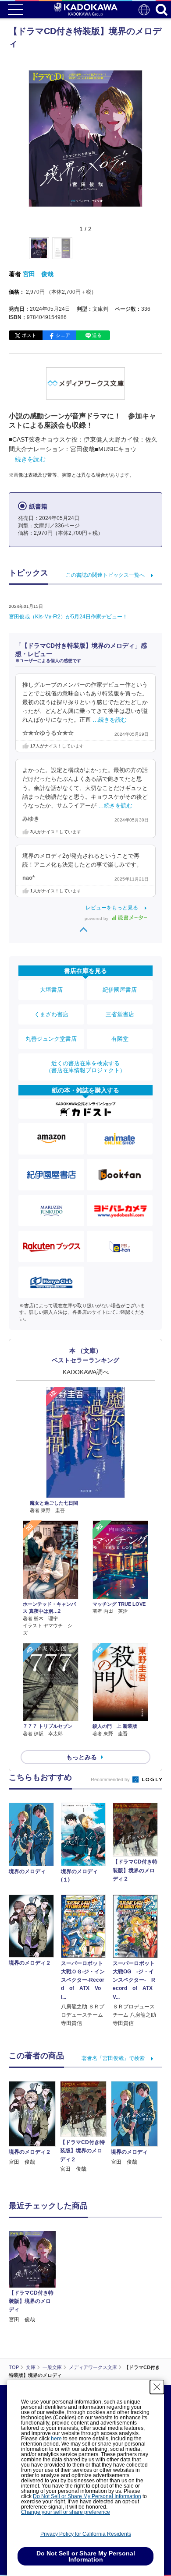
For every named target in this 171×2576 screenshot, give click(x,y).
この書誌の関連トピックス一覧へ (105, 575)
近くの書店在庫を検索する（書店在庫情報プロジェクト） (85, 1067)
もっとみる (82, 1757)
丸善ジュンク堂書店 (51, 1039)
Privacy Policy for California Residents (86, 2534)
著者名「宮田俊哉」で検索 (113, 2058)
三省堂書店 (120, 1014)
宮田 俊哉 (38, 274)
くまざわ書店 (51, 1014)
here (56, 2439)
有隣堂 (120, 1039)
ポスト (29, 335)
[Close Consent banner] (157, 2387)
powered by (97, 918)
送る (97, 335)
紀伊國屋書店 (120, 990)
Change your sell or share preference (66, 2512)
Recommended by (111, 1779)
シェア (63, 335)
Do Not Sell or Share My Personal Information (87, 2496)
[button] (148, 253)
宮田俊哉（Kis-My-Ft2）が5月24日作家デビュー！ (68, 617)
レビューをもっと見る (112, 908)
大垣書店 (51, 990)
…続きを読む (27, 459)
